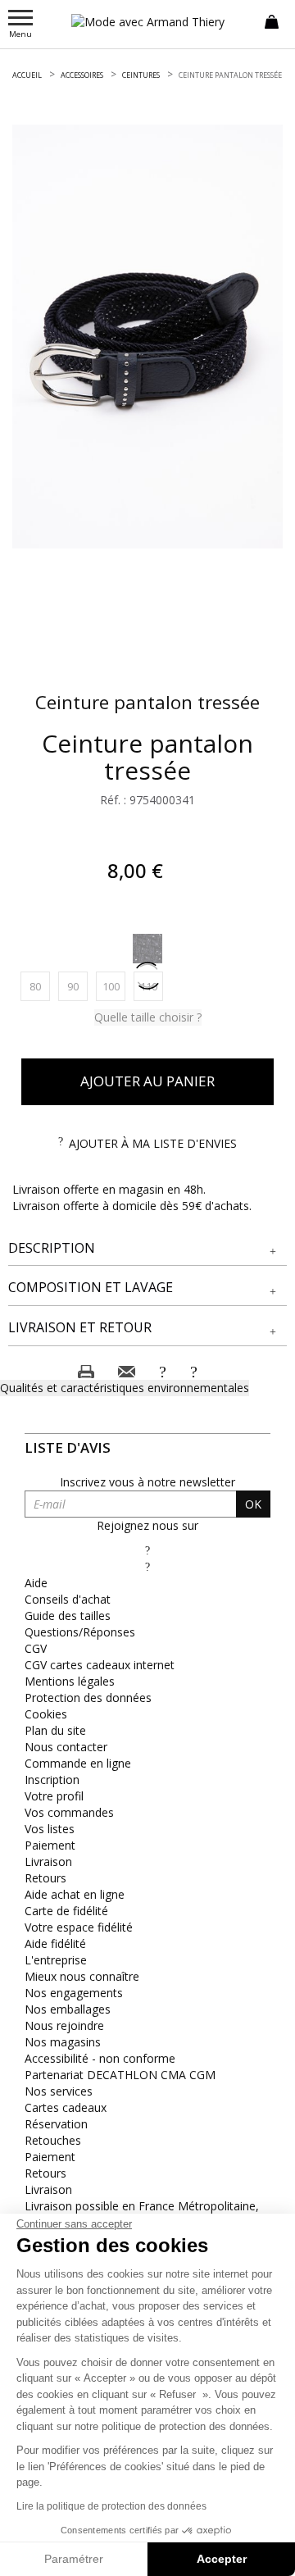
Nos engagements (74, 1993)
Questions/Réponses (80, 1632)
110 (152, 986)
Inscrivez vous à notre (147, 1482)
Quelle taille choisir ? (148, 1017)
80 (40, 986)
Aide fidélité (55, 1943)
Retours (45, 1878)
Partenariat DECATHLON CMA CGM (120, 2075)
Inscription (52, 1780)
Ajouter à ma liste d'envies (153, 1143)
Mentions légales (70, 1681)
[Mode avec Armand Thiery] (147, 22)
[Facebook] (147, 1550)
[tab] (147, 1249)
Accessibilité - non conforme (100, 2058)
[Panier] (272, 20)
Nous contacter (66, 1747)
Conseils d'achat (68, 1599)
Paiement (50, 1845)
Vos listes (50, 1829)
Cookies (46, 1714)
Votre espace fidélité (79, 1927)
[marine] (147, 949)
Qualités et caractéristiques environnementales (125, 1388)
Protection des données (88, 1698)
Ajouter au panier (147, 1081)
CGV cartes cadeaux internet (100, 1665)
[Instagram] (147, 1566)
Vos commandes (69, 1812)
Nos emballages (68, 2009)
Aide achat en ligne (75, 1894)
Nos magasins (63, 2042)
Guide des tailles (68, 1616)
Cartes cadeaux (66, 2107)
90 (77, 986)
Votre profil (54, 1796)
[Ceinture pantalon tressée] (147, 337)
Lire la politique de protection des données (111, 2506)
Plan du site (55, 1730)
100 (114, 986)
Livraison (48, 1861)
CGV (36, 1648)
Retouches (53, 2140)
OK (253, 1504)
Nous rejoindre (64, 2025)
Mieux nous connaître (82, 1976)
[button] (147, 1248)
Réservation (56, 2124)
